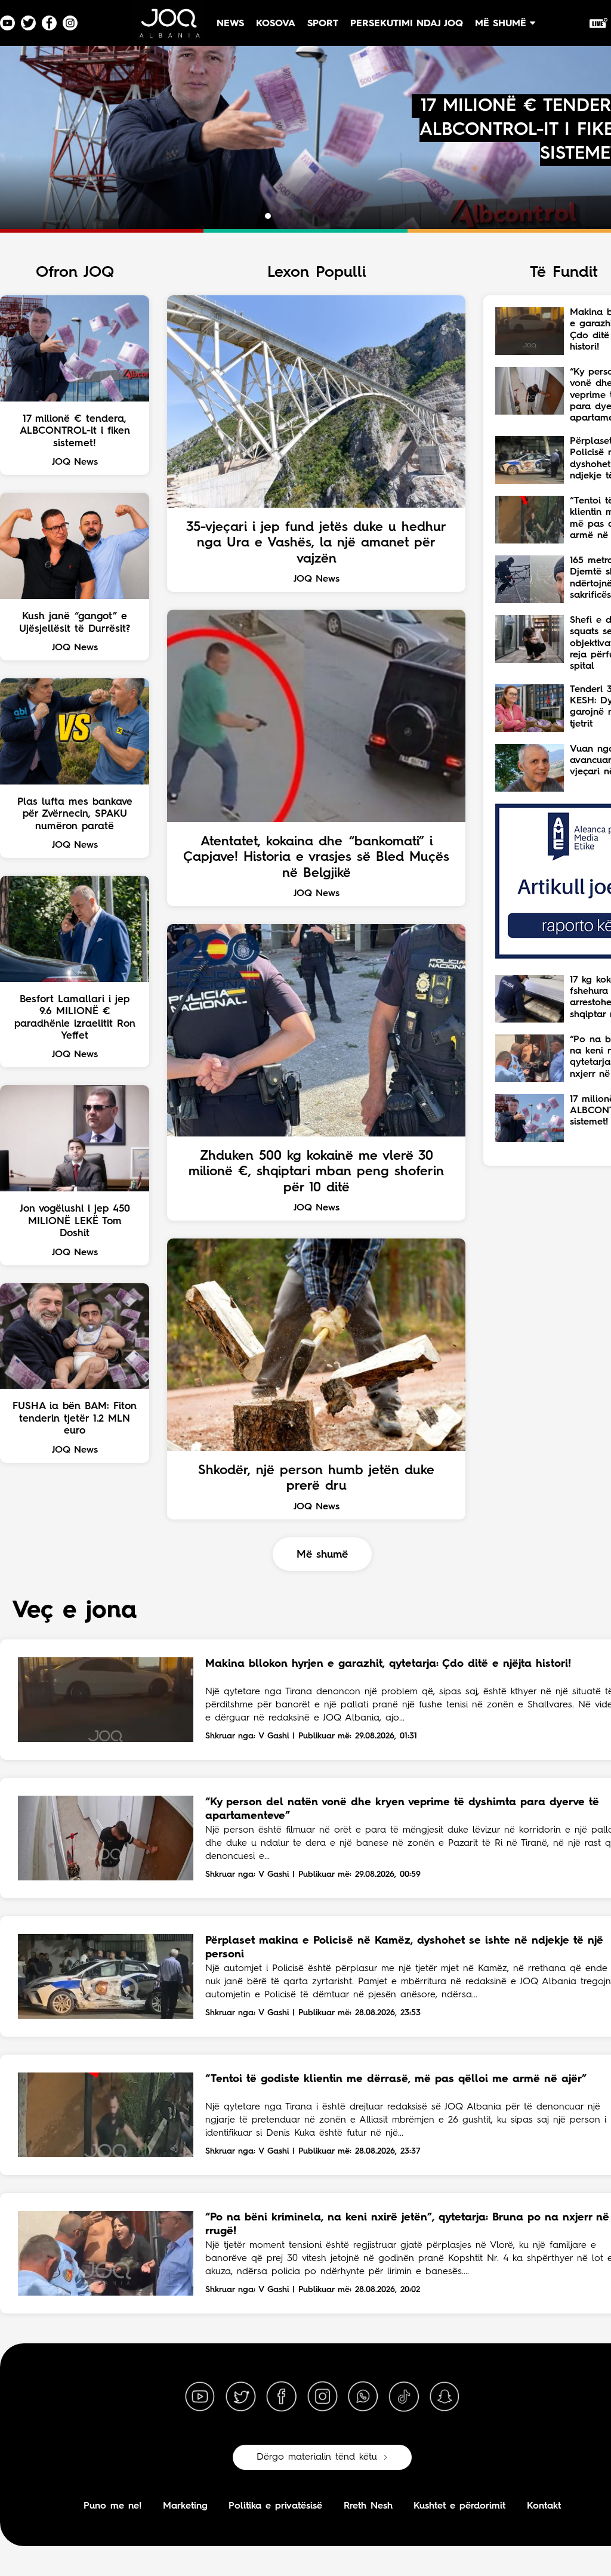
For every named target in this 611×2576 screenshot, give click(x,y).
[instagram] (322, 2397)
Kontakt (544, 2506)
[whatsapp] (363, 2397)
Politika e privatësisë (275, 2506)
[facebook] (282, 2397)
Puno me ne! (112, 2506)
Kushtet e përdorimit (459, 2506)
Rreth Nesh (368, 2506)
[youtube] (200, 2397)
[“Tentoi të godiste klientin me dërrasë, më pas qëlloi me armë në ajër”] (106, 2115)
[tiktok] (404, 2397)
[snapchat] (445, 2397)
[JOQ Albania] (169, 28)
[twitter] (240, 2397)
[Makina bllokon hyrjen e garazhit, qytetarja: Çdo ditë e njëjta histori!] (106, 1700)
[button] (257, 216)
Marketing (185, 2506)
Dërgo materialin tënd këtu (317, 2457)
